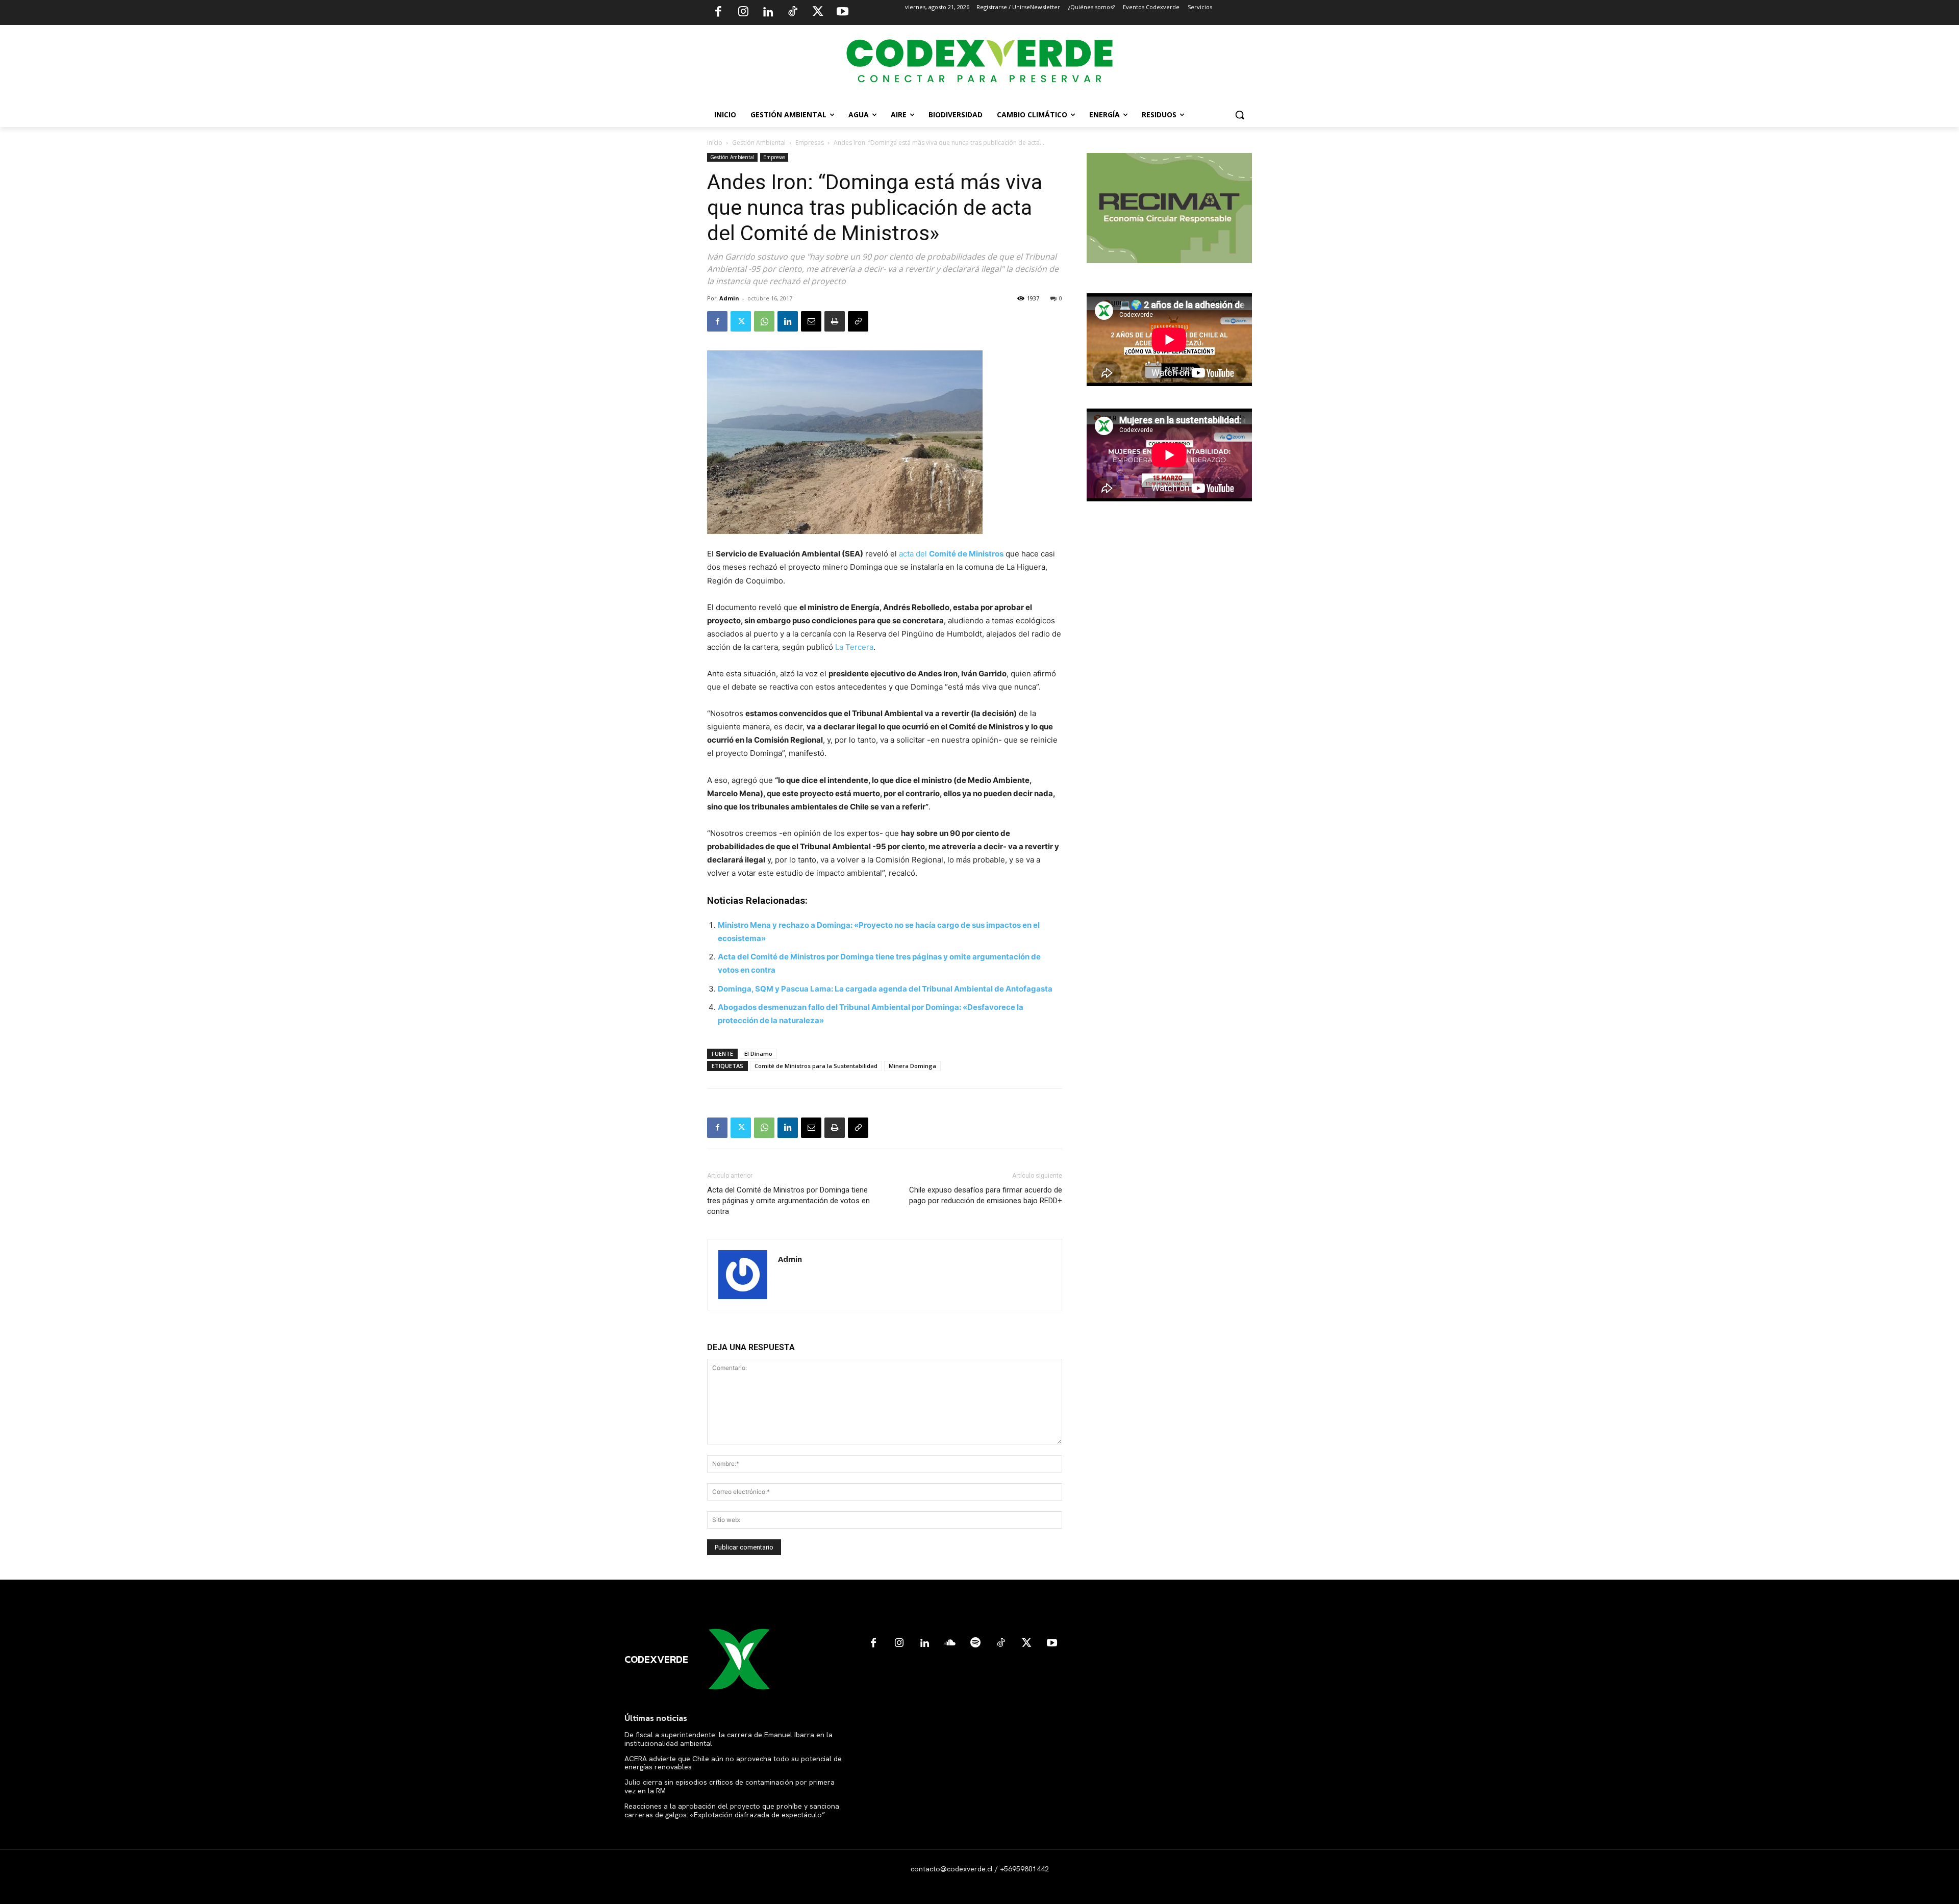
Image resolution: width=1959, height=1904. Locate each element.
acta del (951, 554)
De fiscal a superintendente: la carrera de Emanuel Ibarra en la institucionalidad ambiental (729, 1739)
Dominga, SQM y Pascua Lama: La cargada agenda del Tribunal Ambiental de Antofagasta (885, 989)
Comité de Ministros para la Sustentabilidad (816, 1066)
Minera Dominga (912, 1066)
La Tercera (854, 647)
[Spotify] (975, 1643)
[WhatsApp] (764, 321)
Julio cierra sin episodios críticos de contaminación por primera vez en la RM (730, 1786)
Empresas (810, 143)
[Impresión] (835, 321)
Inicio (715, 143)
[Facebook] (718, 13)
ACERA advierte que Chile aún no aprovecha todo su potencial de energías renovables (733, 1763)
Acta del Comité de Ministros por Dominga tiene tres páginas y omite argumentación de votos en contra (788, 1201)
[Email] (811, 321)
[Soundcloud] (950, 1643)
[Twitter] (818, 13)
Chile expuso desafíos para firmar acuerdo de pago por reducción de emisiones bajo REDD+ (986, 1195)
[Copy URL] (858, 321)
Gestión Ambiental (759, 143)
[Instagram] (743, 13)
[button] (1240, 115)
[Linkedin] (768, 13)
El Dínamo (758, 1053)
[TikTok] (793, 13)
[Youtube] (842, 13)
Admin (729, 298)
